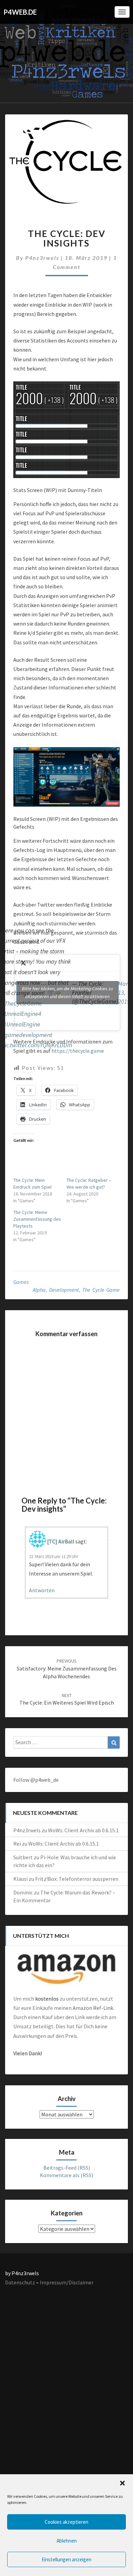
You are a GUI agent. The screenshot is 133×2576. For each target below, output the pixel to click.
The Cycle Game (101, 1290)
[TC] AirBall (61, 1541)
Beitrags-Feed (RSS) (67, 2168)
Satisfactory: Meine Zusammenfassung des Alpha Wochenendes (67, 1669)
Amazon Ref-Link (93, 2008)
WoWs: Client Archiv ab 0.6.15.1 (83, 1830)
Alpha (39, 1290)
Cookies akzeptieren (66, 2522)
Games (21, 1282)
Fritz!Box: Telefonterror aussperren (77, 1879)
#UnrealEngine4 (21, 1014)
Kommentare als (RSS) (66, 2175)
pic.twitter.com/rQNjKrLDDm (37, 1045)
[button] (122, 2483)
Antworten (42, 1590)
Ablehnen (67, 2541)
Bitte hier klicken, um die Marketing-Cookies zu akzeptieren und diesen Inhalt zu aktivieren (67, 992)
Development (64, 1290)
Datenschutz (20, 2282)
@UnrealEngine (21, 1024)
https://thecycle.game (78, 1051)
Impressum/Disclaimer (67, 2282)
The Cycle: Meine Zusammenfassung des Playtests (37, 1219)
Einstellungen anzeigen (66, 2559)
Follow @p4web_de (36, 1780)
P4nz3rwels (42, 258)
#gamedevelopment (27, 1035)
